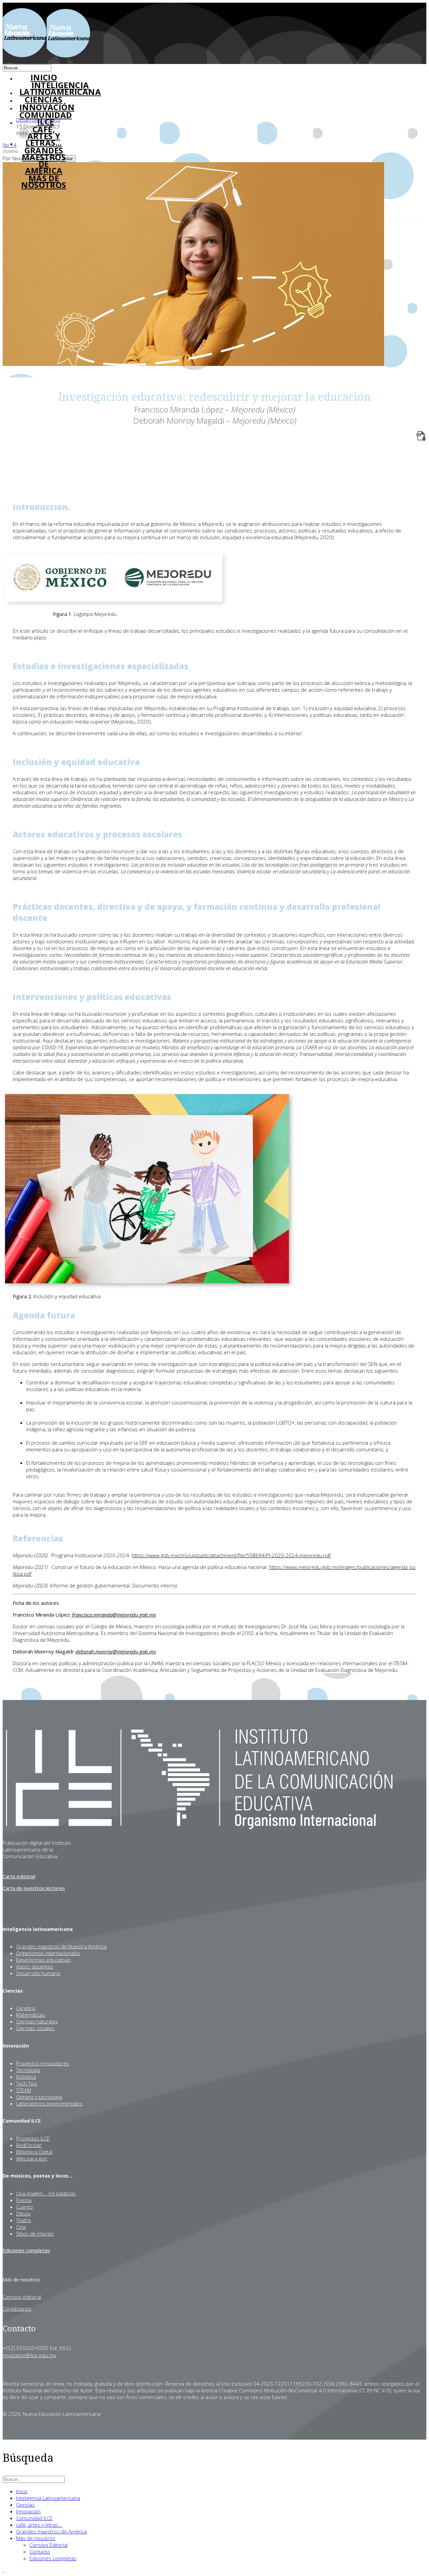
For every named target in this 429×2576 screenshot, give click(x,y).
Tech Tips (27, 2083)
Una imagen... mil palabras (46, 2193)
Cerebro (26, 2008)
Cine (21, 2227)
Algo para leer (32, 2158)
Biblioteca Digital (34, 2152)
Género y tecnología (39, 2097)
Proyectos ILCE (33, 2138)
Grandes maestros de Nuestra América (61, 1946)
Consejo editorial (22, 2297)
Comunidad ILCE (46, 118)
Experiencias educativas (43, 1960)
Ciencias (25, 2505)
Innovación (47, 107)
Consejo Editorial (49, 2545)
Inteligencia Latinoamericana (48, 2498)
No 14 (10, 145)
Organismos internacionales (48, 1953)
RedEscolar (29, 2145)
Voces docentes (35, 1966)
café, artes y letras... (44, 136)
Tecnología (28, 2070)
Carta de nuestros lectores (34, 1888)
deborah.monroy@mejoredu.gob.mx (116, 1651)
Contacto (40, 2552)
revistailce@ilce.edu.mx (29, 2355)
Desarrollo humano (38, 1973)
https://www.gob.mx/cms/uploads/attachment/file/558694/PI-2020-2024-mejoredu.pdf (231, 1555)
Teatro (23, 2220)
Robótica (26, 2077)
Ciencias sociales (35, 2028)
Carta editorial (19, 1876)
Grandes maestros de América (44, 161)
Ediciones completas (26, 2250)
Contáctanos (17, 2309)
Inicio (22, 2491)
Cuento (24, 2207)
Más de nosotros (44, 182)
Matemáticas (30, 2015)
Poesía (24, 2200)
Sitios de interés (35, 2234)
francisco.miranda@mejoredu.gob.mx (114, 1615)
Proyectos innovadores (43, 2063)
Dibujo (23, 2213)
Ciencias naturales (37, 2021)
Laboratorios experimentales (49, 2103)
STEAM (24, 2090)
